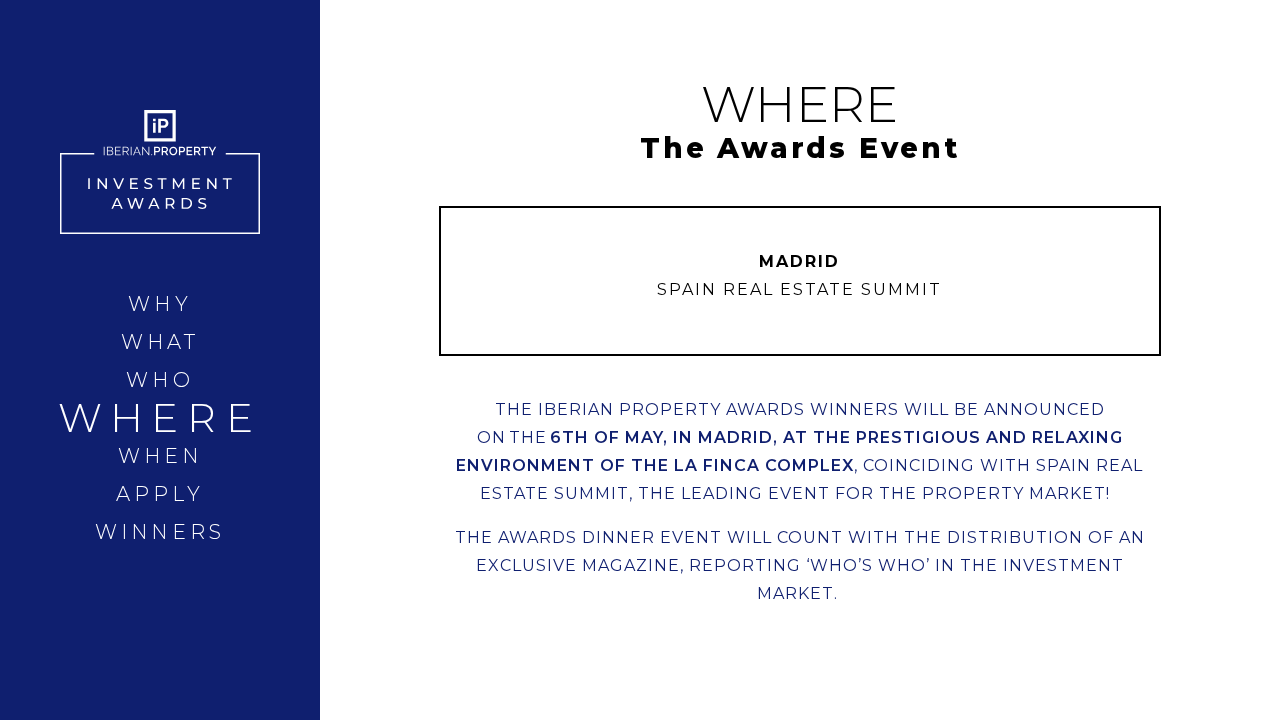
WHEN (160, 456)
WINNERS (160, 532)
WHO (160, 380)
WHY (160, 304)
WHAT (160, 342)
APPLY (160, 494)
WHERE (160, 418)
